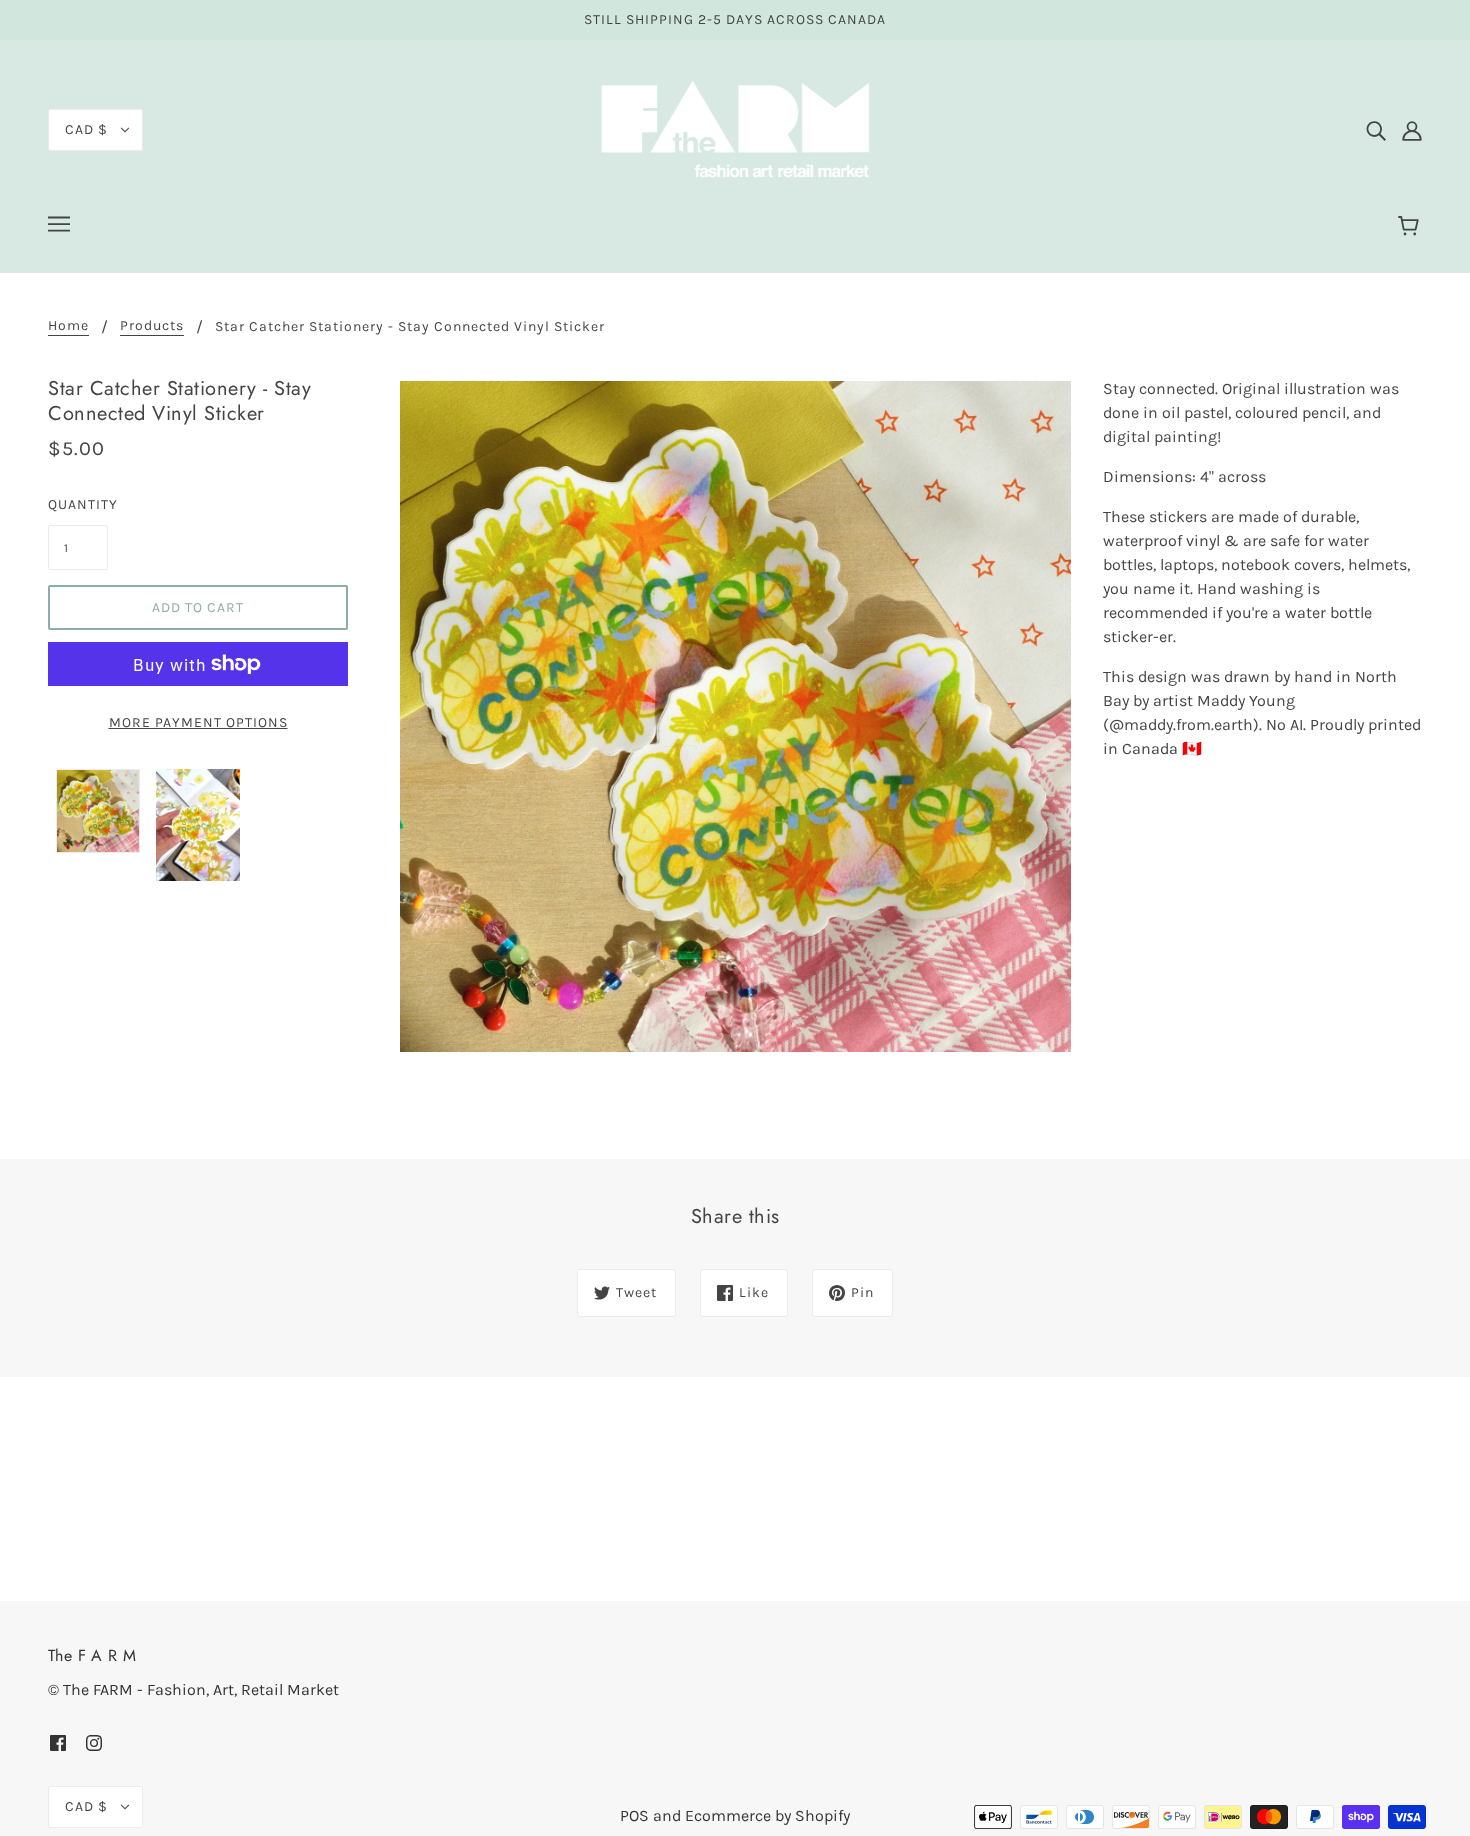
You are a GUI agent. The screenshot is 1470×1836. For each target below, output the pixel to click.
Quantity (78, 504)
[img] (1376, 130)
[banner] (735, 128)
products (152, 326)
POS (634, 1815)
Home (68, 326)
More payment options (198, 722)
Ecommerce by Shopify (767, 1815)
